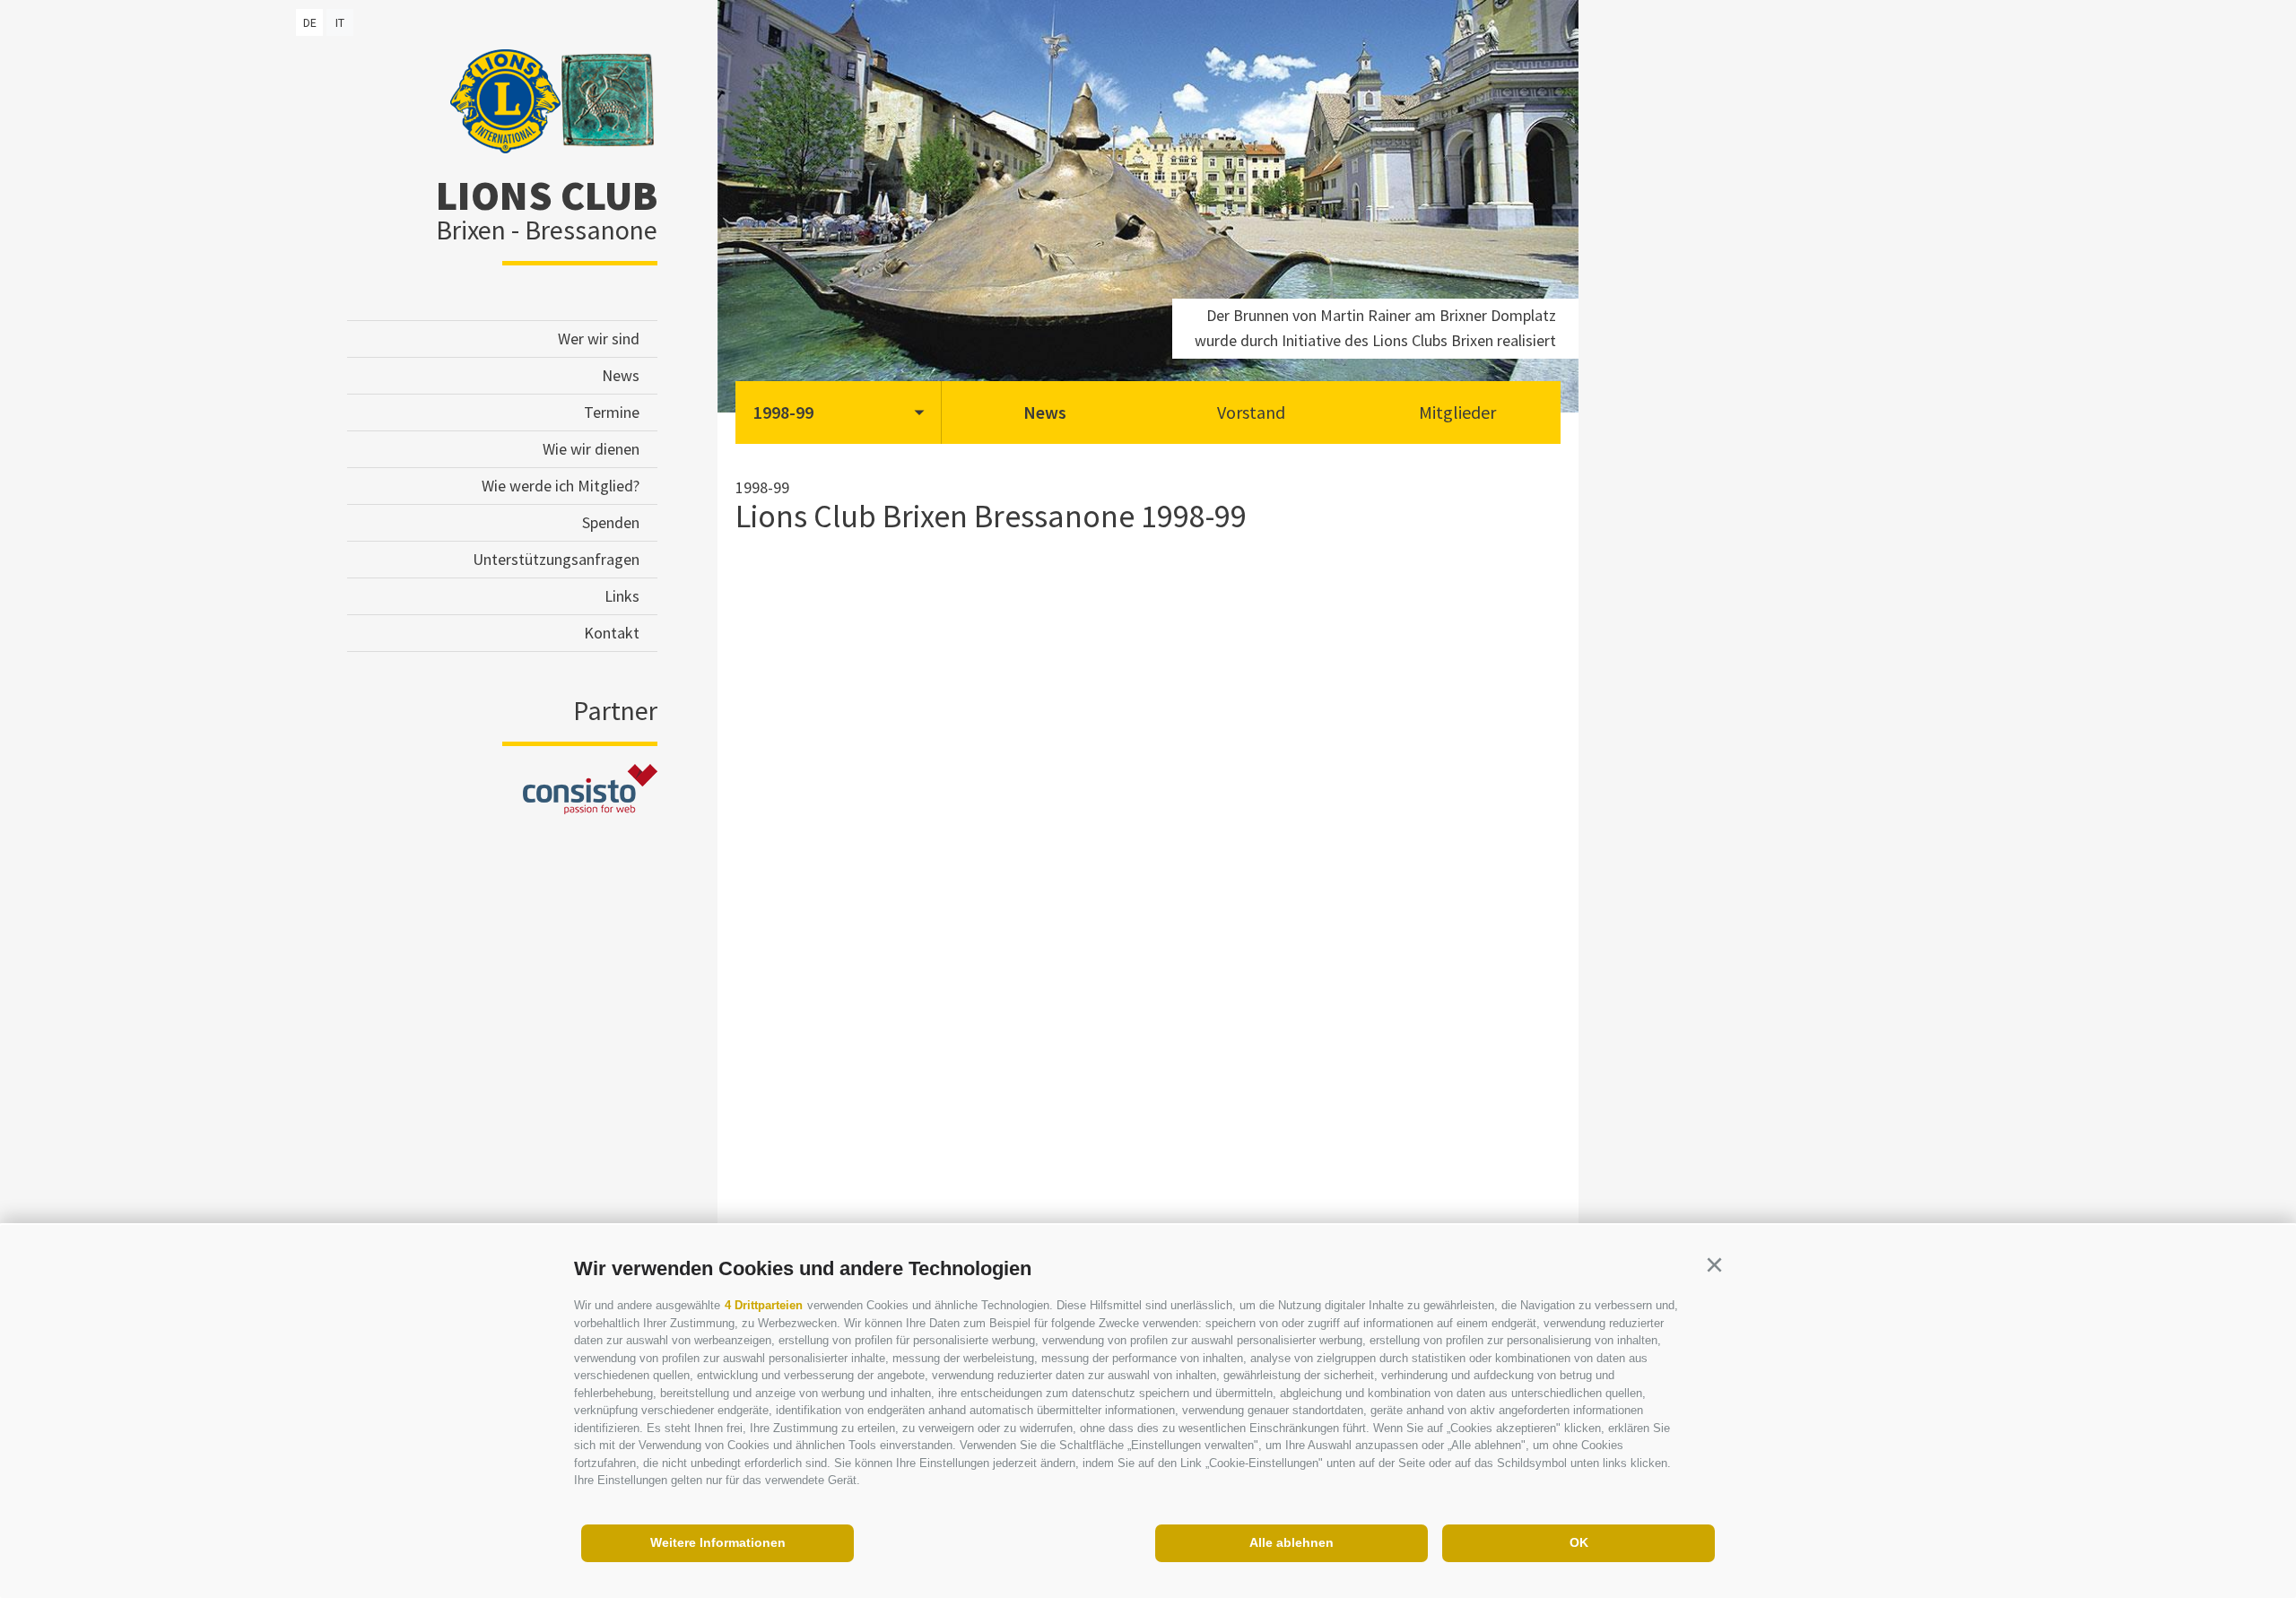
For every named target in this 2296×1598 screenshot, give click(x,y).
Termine (612, 412)
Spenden (611, 522)
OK (1579, 1542)
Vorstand (1251, 412)
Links (622, 596)
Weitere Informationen (718, 1542)
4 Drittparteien (764, 1305)
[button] (1714, 1265)
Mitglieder (1457, 412)
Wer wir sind (599, 339)
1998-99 (783, 412)
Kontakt (612, 633)
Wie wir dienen (591, 449)
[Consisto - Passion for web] (590, 808)
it (340, 22)
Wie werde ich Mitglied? (561, 486)
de (310, 22)
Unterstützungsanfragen (556, 559)
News (621, 375)
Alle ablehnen (1291, 1542)
